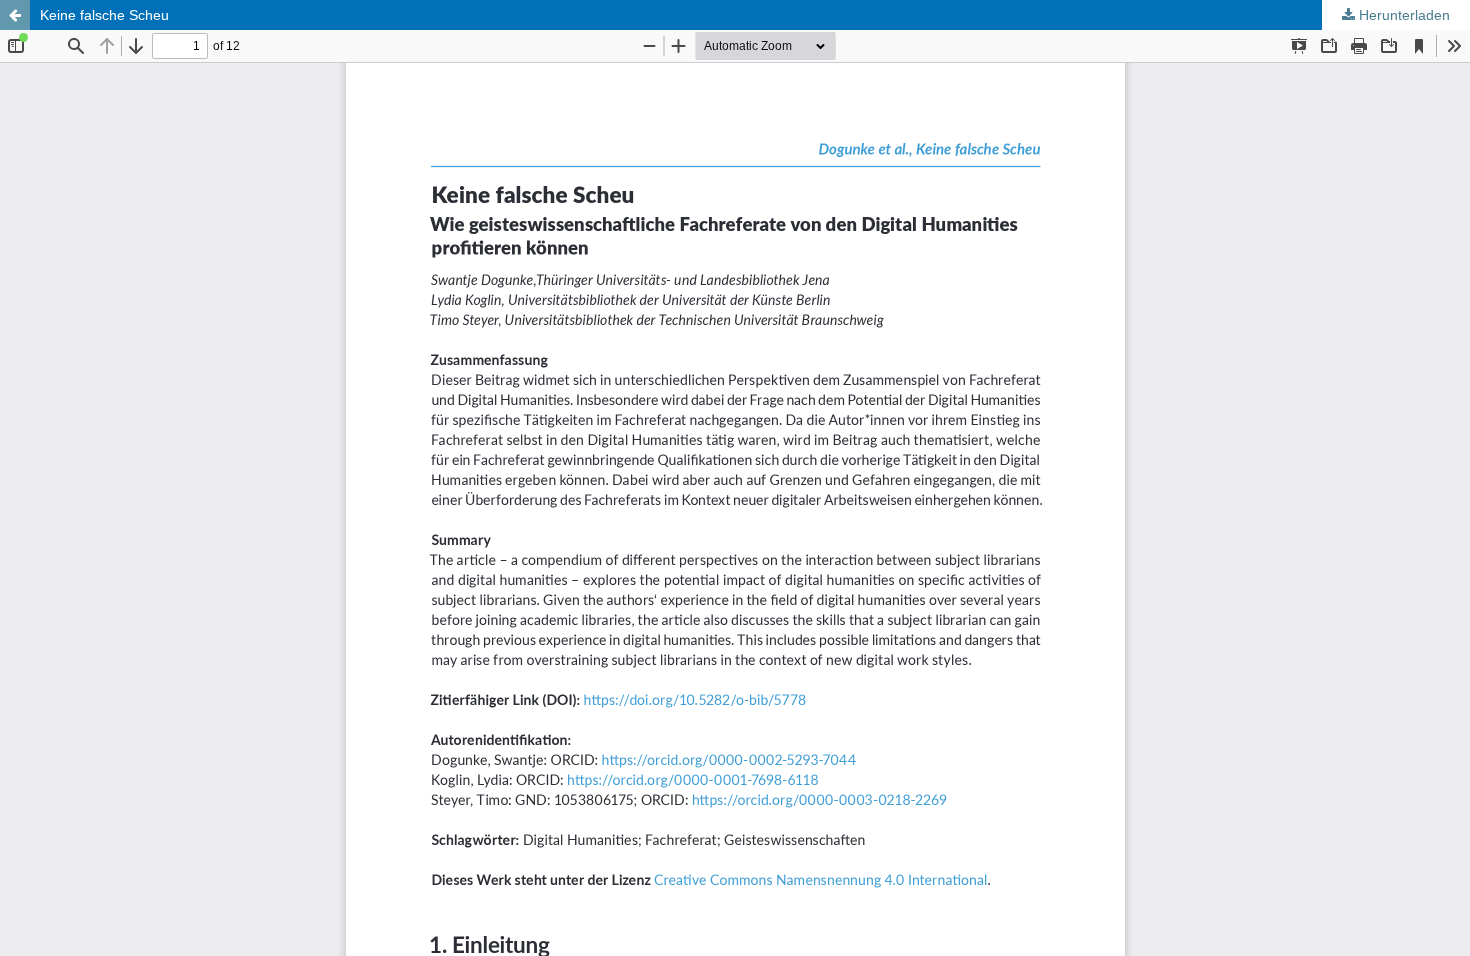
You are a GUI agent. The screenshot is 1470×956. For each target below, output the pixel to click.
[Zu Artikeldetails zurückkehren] (15, 15)
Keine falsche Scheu (104, 15)
